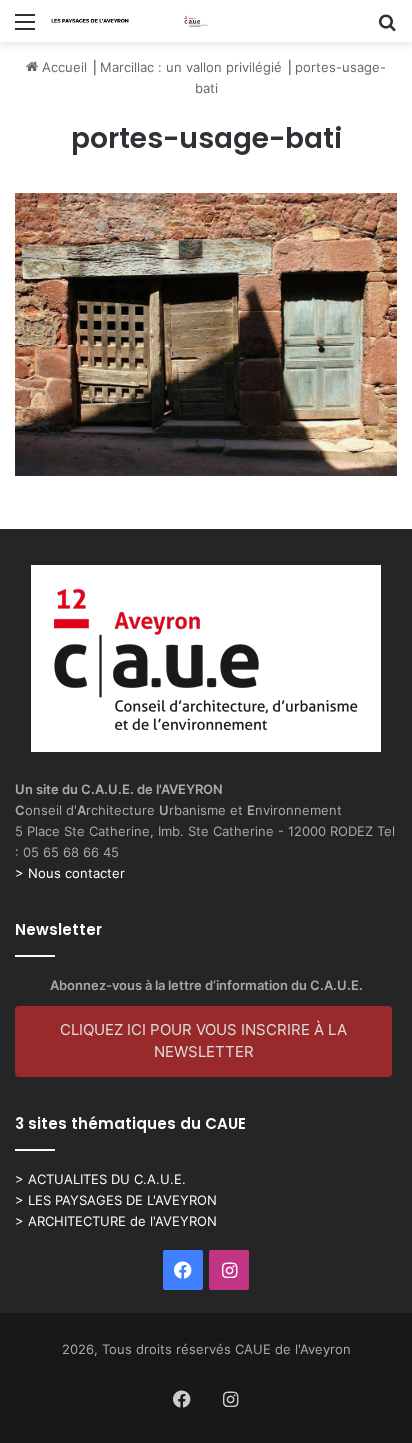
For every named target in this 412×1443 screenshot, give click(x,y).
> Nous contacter (70, 873)
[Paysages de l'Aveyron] (130, 21)
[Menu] (25, 28)
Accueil (62, 67)
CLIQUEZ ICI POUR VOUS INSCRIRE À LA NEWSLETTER (203, 1041)
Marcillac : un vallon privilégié (191, 67)
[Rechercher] (387, 28)
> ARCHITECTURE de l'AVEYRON (116, 1221)
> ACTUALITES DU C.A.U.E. (100, 1179)
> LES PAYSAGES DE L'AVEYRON (116, 1200)
